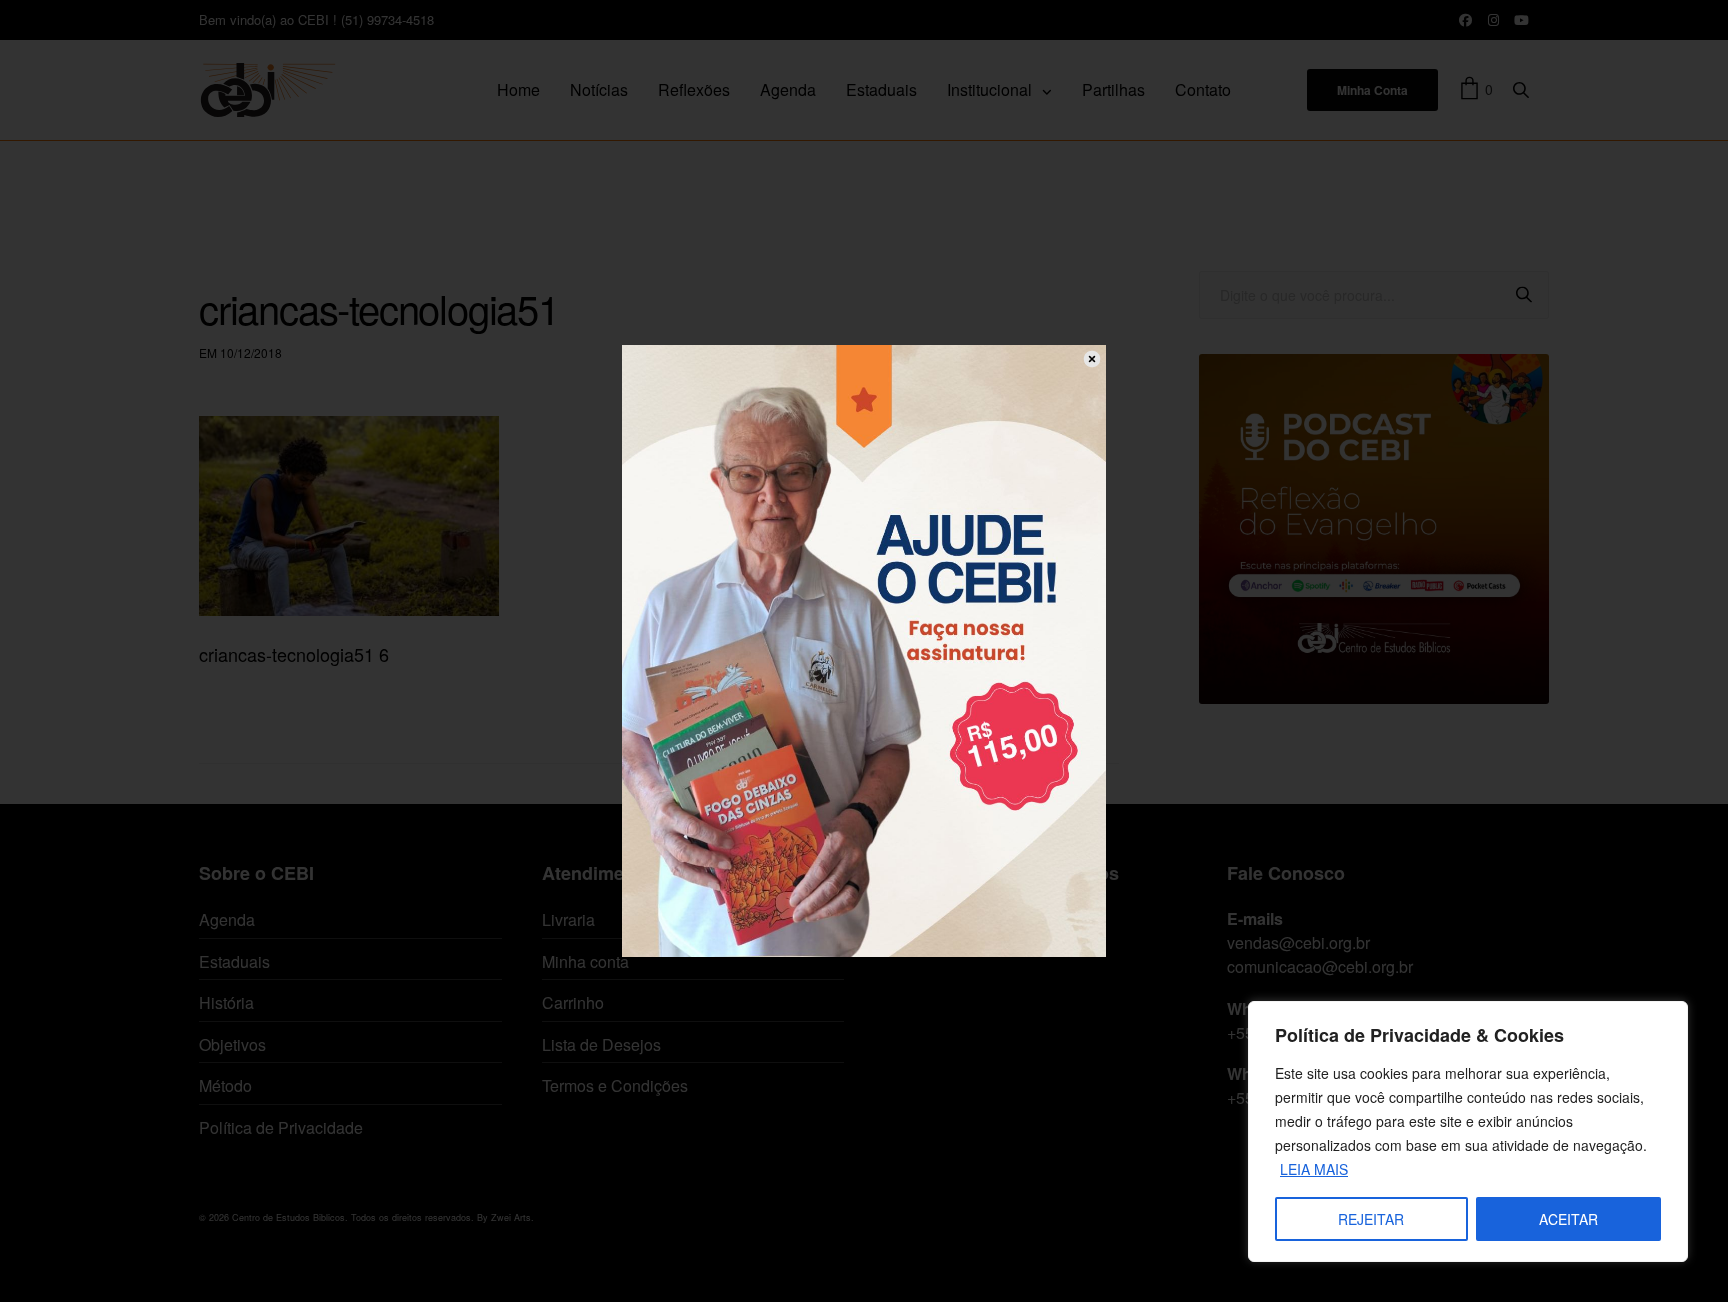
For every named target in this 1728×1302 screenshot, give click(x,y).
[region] (1468, 1131)
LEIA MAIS (1314, 1169)
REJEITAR (1371, 1219)
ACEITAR (1568, 1219)
